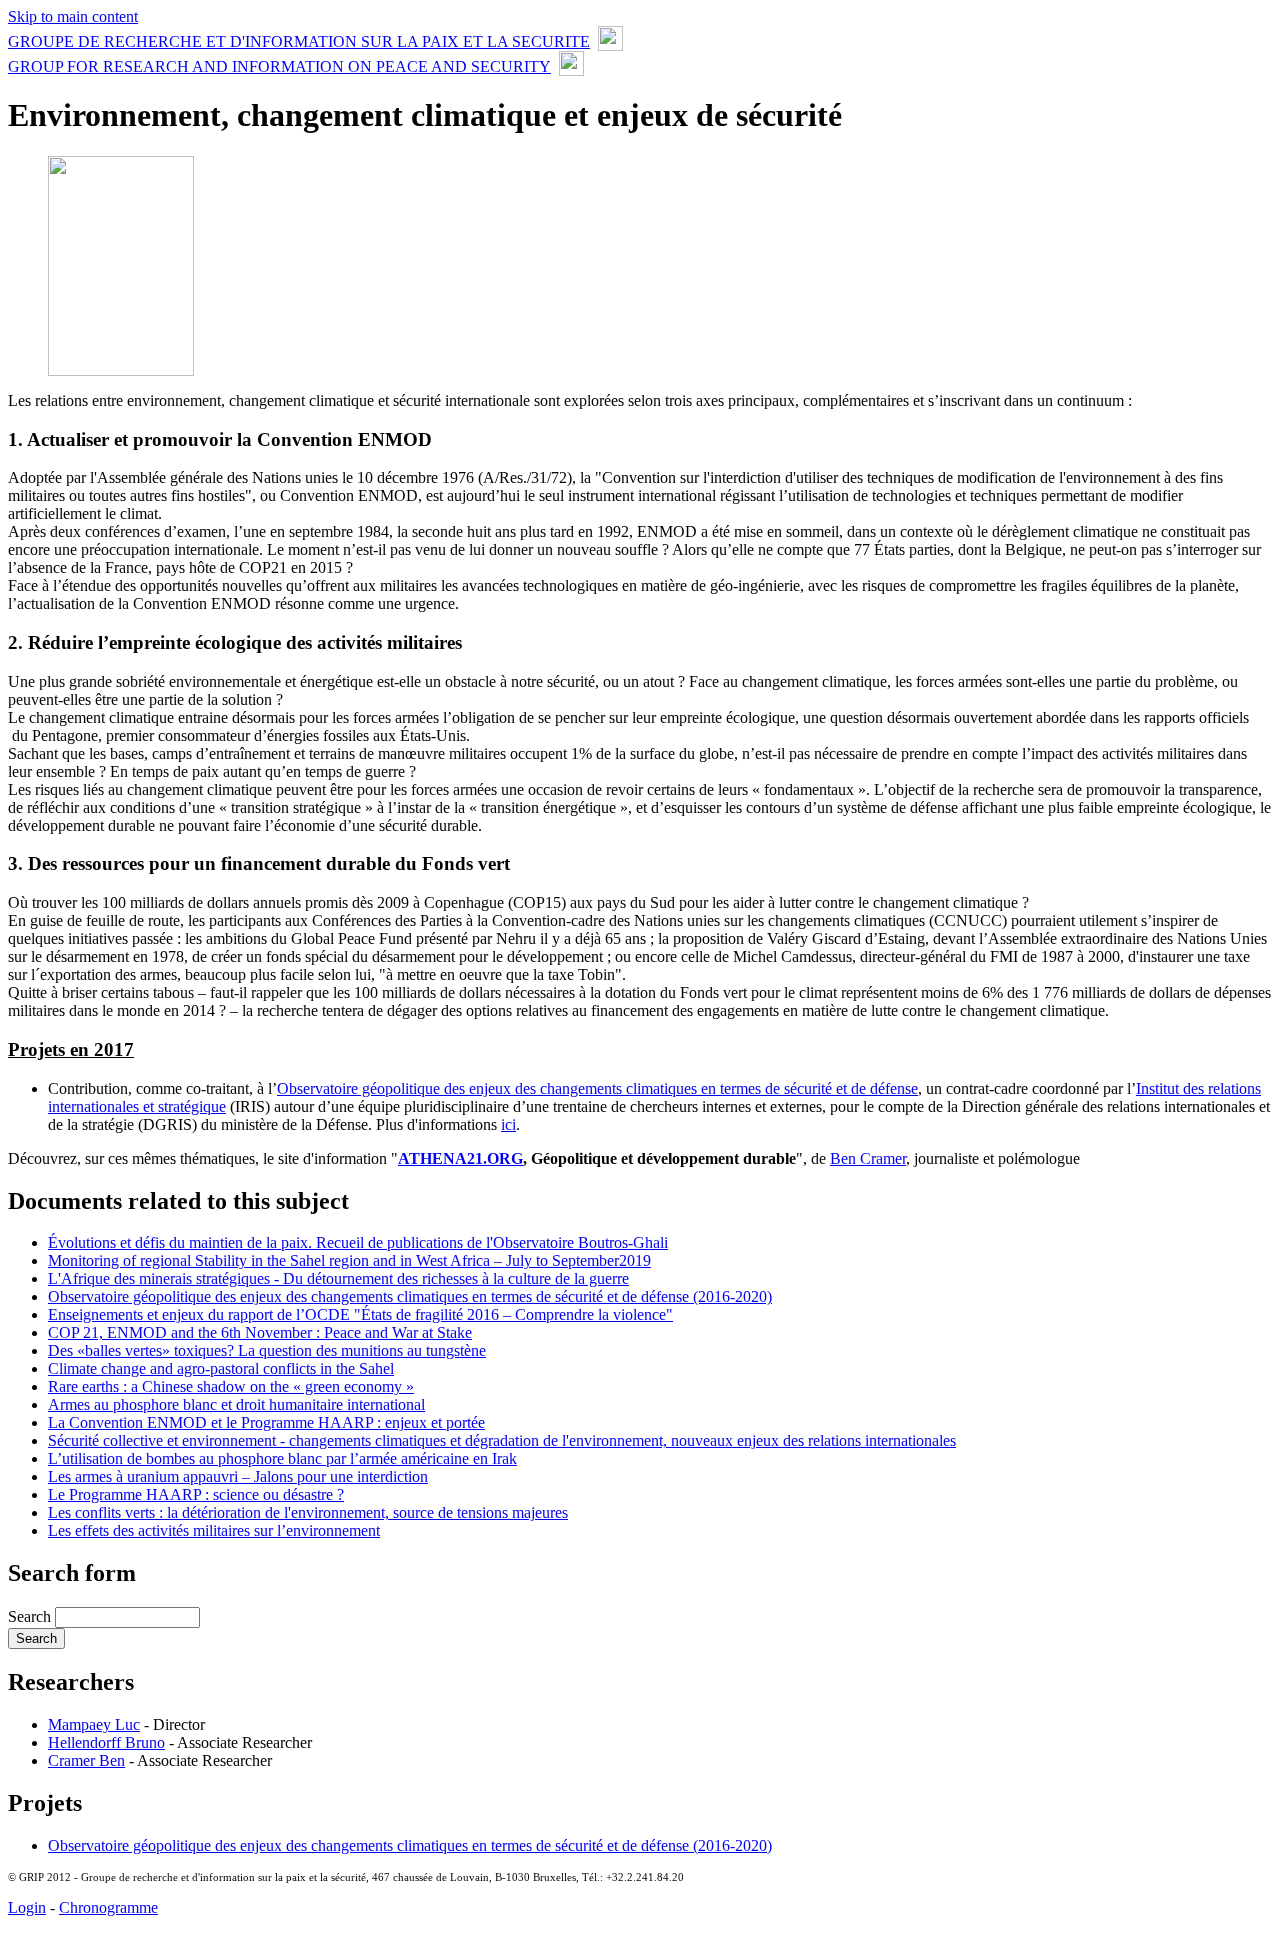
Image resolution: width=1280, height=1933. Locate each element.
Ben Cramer (868, 1158)
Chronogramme (108, 1907)
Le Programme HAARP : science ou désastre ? (196, 1494)
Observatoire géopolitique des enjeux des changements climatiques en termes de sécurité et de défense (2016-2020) (410, 1296)
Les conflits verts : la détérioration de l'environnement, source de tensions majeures (308, 1512)
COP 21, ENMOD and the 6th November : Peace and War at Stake (260, 1332)
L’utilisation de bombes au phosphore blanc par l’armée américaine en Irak (282, 1458)
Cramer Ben (86, 1760)
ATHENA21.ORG (460, 1158)
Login (27, 1907)
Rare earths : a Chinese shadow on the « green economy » (231, 1386)
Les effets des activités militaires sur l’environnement (214, 1530)
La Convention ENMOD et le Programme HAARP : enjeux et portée (266, 1422)
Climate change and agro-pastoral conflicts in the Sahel (221, 1368)
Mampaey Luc (94, 1724)
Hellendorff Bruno (106, 1742)
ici (508, 1124)
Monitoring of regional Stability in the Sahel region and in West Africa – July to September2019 (349, 1260)
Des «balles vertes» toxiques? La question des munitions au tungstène (267, 1350)
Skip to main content (73, 16)
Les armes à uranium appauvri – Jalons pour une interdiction (238, 1476)
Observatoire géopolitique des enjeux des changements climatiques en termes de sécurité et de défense (597, 1088)
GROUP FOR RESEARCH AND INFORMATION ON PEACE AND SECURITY (279, 66)
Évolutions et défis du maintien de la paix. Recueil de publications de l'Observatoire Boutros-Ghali (358, 1242)
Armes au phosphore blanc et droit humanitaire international (236, 1404)
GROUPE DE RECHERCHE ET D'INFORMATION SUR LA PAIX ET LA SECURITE (299, 41)
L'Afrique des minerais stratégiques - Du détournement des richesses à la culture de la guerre (338, 1278)
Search (31, 1616)
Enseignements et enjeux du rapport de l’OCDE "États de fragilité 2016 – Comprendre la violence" (360, 1314)
